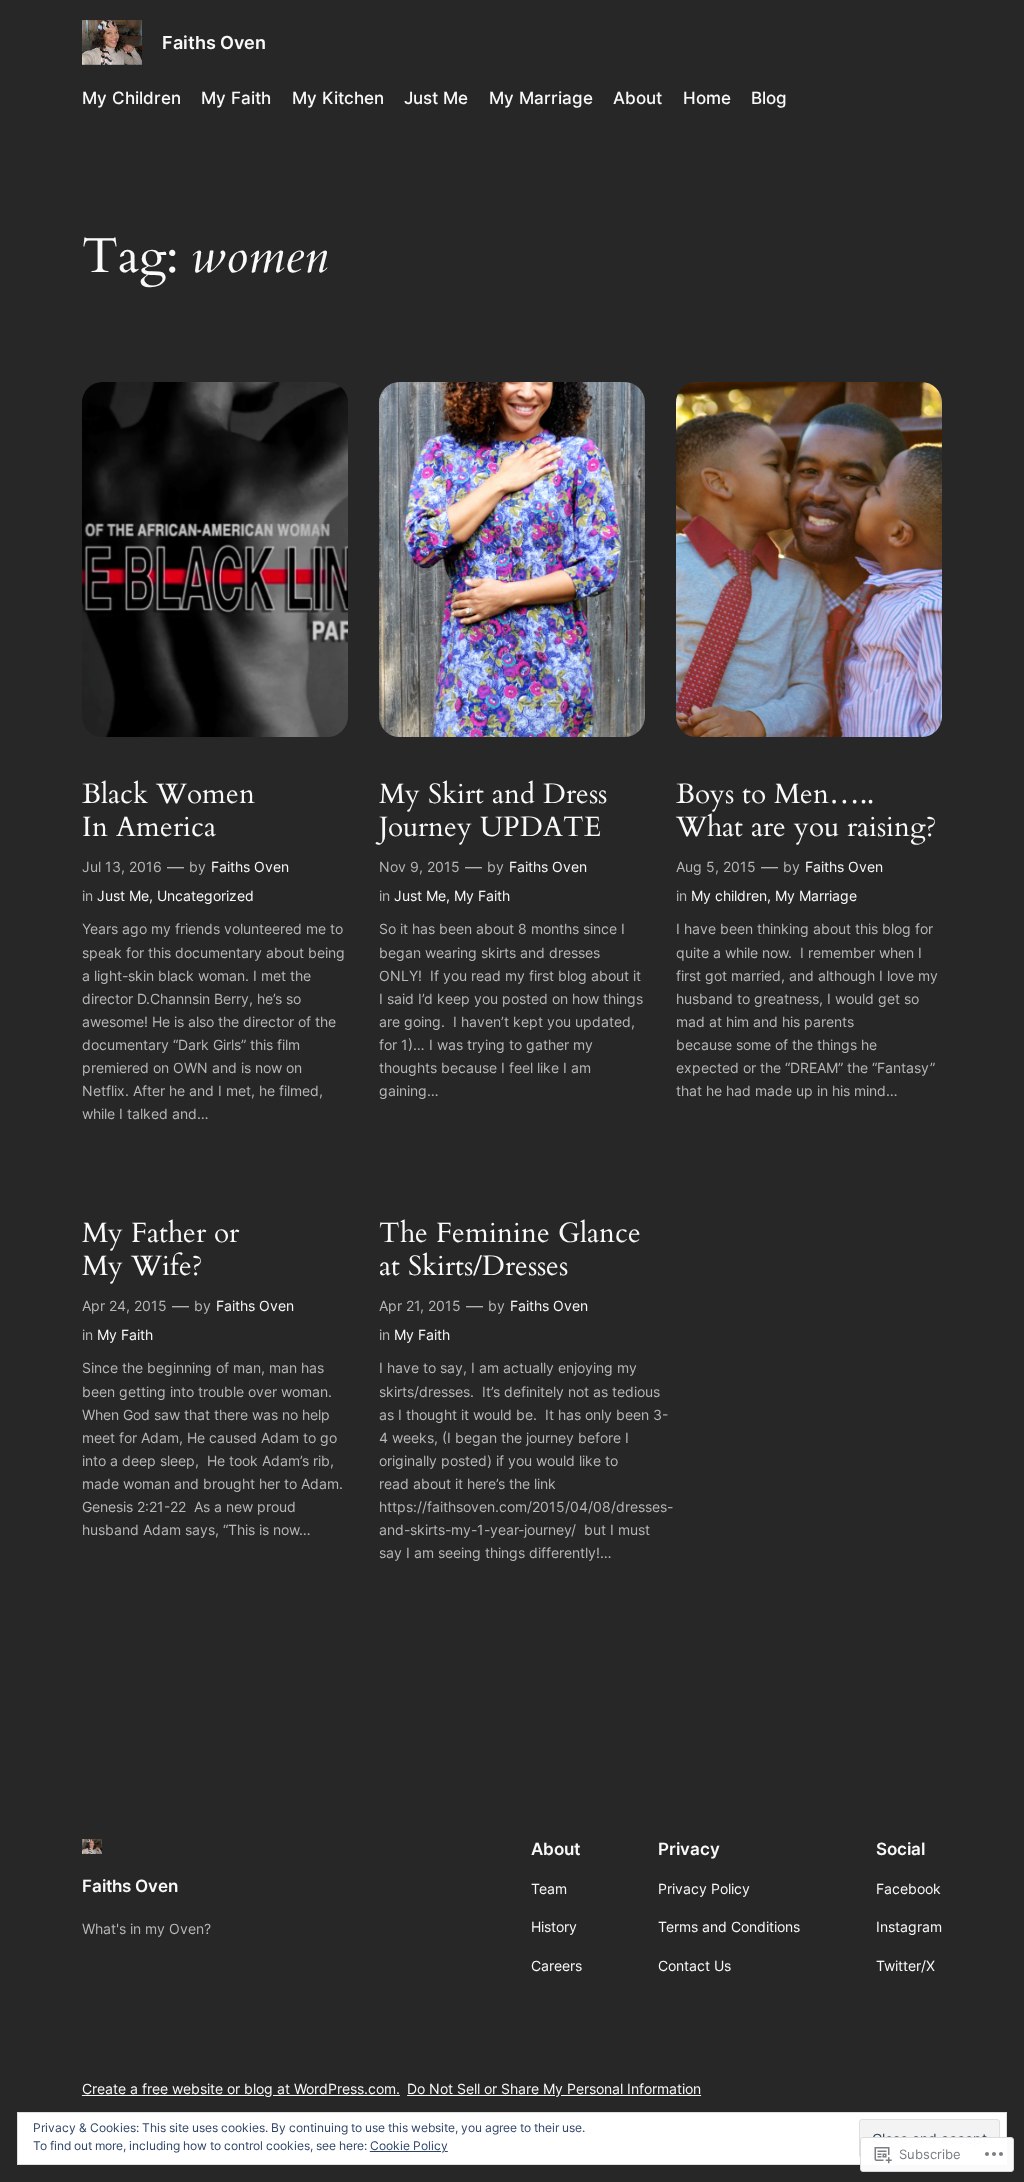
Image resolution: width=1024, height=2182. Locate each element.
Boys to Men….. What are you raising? (806, 811)
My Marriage (816, 895)
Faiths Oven (214, 42)
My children (729, 895)
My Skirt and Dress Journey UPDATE (493, 811)
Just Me (123, 895)
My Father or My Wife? (160, 1250)
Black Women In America (168, 811)
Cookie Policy (409, 2145)
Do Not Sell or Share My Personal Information (554, 2088)
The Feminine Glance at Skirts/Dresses (510, 1250)
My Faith (482, 895)
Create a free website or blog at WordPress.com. (241, 2088)
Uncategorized (205, 895)
